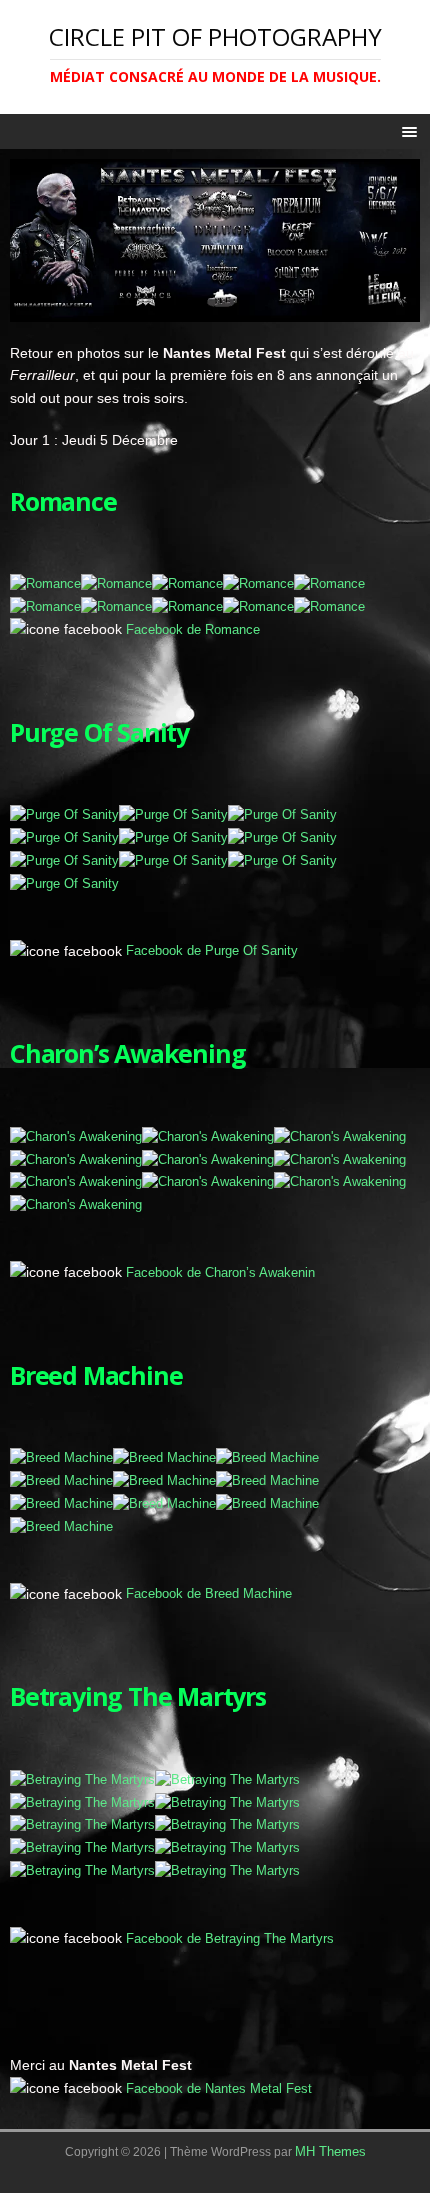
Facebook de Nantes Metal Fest (219, 2088)
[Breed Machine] (61, 1457)
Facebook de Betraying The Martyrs (230, 1938)
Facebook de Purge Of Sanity (212, 950)
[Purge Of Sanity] (64, 814)
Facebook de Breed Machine (209, 1593)
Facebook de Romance (193, 629)
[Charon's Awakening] (76, 1136)
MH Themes (330, 2151)
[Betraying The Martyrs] (82, 1779)
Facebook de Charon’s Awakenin (220, 1272)
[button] (406, 131)
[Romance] (45, 583)
